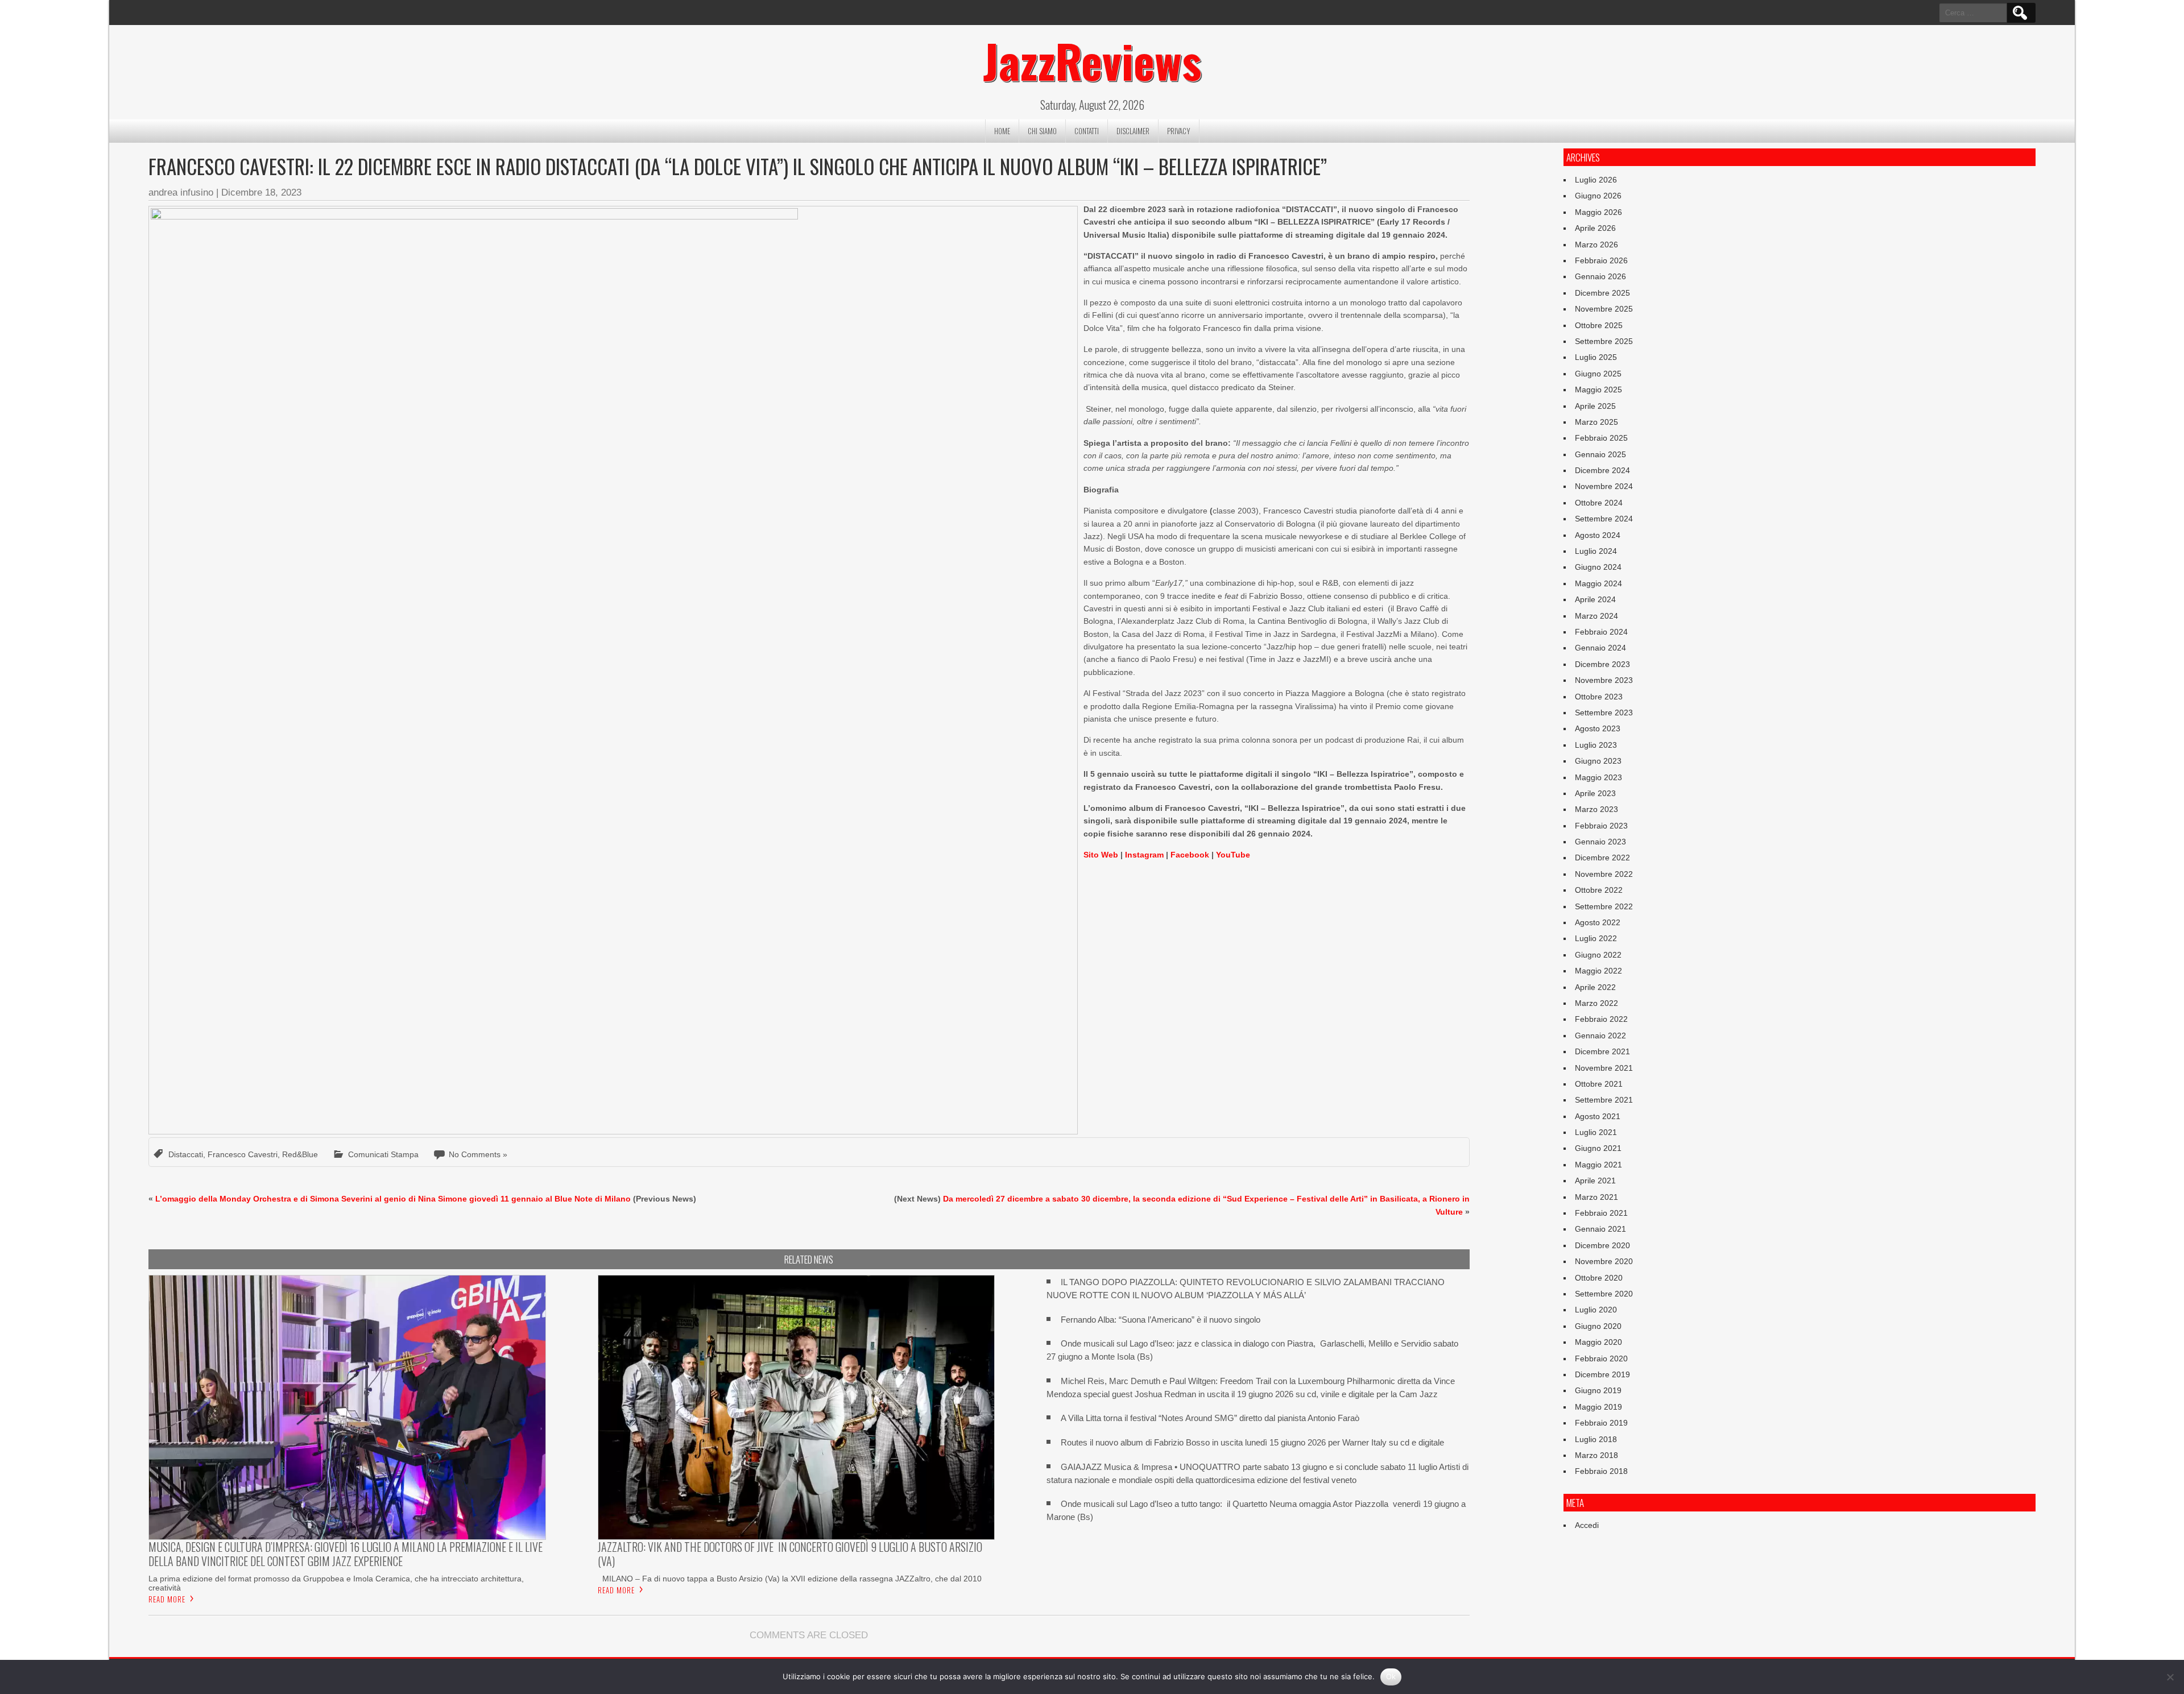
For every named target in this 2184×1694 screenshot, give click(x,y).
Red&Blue (300, 1154)
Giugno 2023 (1598, 761)
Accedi (1587, 1525)
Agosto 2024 (1598, 535)
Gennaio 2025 (1600, 454)
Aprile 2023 (1595, 793)
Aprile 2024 (1595, 599)
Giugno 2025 (1598, 374)
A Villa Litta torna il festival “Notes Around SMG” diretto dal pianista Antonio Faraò (1210, 1418)
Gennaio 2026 (1600, 276)
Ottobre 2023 (1599, 697)
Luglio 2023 (1596, 745)
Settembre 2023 (1604, 713)
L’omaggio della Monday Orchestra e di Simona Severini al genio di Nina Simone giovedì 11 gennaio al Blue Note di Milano (393, 1199)
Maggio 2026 (1598, 212)
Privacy (1179, 131)
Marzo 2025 (1596, 422)
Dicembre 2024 (1602, 470)
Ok (1391, 1676)
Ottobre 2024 (1599, 503)
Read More (167, 1599)
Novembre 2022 (1604, 874)
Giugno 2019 (1598, 1390)
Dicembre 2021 (1602, 1051)
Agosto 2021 (1598, 1116)
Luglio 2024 (1596, 551)
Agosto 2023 (1598, 728)
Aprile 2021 (1595, 1181)
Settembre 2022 (1604, 906)
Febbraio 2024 (1601, 632)
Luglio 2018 (1596, 1439)
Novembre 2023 (1604, 680)
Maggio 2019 (1598, 1407)
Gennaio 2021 (1600, 1229)
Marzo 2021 (1596, 1197)
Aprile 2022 (1595, 987)
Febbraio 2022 (1601, 1019)
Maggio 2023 (1598, 777)
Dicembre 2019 (1602, 1374)
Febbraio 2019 (1601, 1423)
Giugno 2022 (1598, 955)
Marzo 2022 (1596, 1003)
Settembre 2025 (1604, 341)
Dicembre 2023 (1602, 664)
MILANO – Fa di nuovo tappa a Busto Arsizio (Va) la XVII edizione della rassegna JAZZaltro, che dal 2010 (790, 1579)
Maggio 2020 (1598, 1342)
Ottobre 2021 (1599, 1084)
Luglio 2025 (1596, 357)
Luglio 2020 (1596, 1310)
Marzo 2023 (1596, 809)
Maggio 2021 (1598, 1165)
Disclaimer (1133, 131)
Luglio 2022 (1596, 938)
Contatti (1087, 131)
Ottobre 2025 (1599, 325)
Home (1002, 131)
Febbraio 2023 (1601, 826)
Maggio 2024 (1598, 583)
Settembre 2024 (1604, 519)
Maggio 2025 (1598, 390)
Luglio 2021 (1596, 1132)
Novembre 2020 (1604, 1261)
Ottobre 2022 (1599, 890)
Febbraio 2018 (1601, 1471)
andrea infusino (181, 192)
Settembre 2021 (1604, 1100)
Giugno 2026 (1598, 196)
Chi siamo (1042, 131)
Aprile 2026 (1595, 228)
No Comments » (478, 1154)
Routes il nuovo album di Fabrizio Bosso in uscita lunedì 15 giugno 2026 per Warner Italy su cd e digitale (1252, 1442)
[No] (2170, 1677)
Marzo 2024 (1596, 616)
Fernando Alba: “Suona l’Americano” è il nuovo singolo (1161, 1320)
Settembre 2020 (1604, 1294)
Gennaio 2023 (1600, 842)
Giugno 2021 (1598, 1148)
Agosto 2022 (1598, 922)
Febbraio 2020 (1601, 1358)
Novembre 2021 (1604, 1068)
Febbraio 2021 (1601, 1213)
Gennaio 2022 (1600, 1036)
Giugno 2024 (1598, 567)
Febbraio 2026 (1601, 260)
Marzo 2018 (1596, 1455)
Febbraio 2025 (1601, 438)
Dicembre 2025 (1602, 293)
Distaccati (186, 1154)
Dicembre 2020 (1602, 1245)
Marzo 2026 (1596, 245)
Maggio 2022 (1598, 971)
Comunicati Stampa (383, 1154)
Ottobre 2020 (1599, 1278)
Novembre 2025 (1604, 309)
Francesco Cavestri (243, 1154)
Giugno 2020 (1598, 1326)
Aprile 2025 (1595, 406)
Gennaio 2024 (1600, 648)
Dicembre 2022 (1602, 858)
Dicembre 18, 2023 (261, 192)
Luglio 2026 (1596, 180)
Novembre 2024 (1604, 486)
